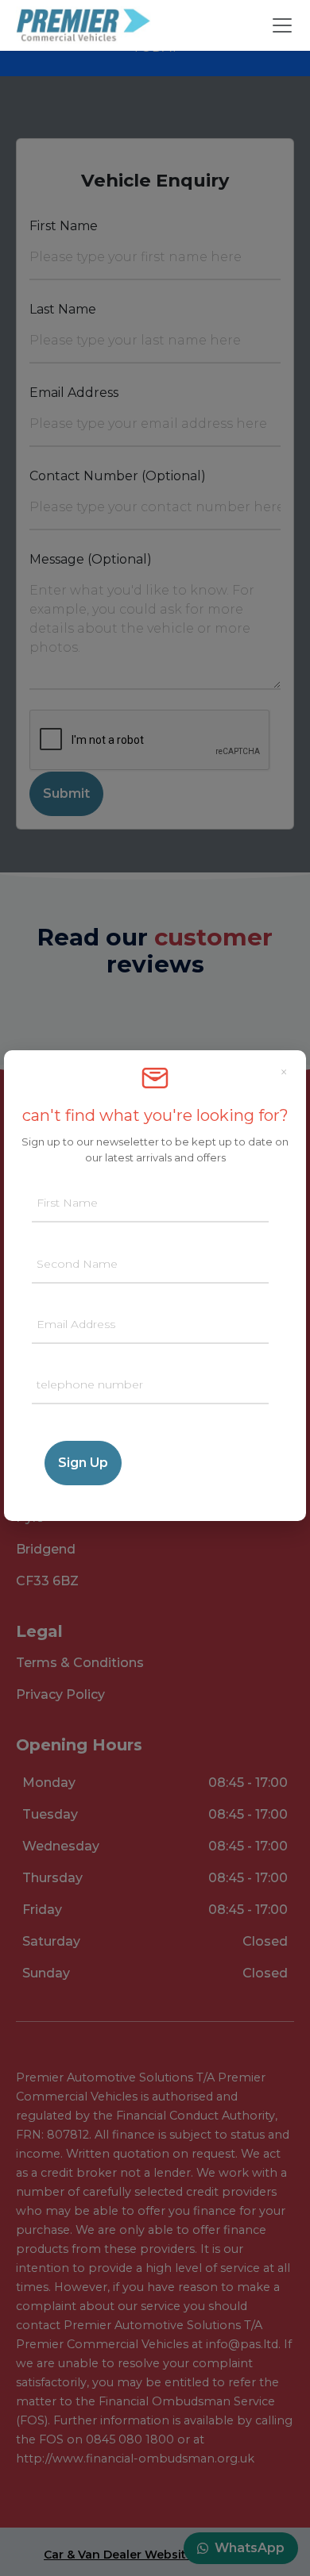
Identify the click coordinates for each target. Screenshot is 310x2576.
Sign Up (83, 1463)
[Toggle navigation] (282, 25)
